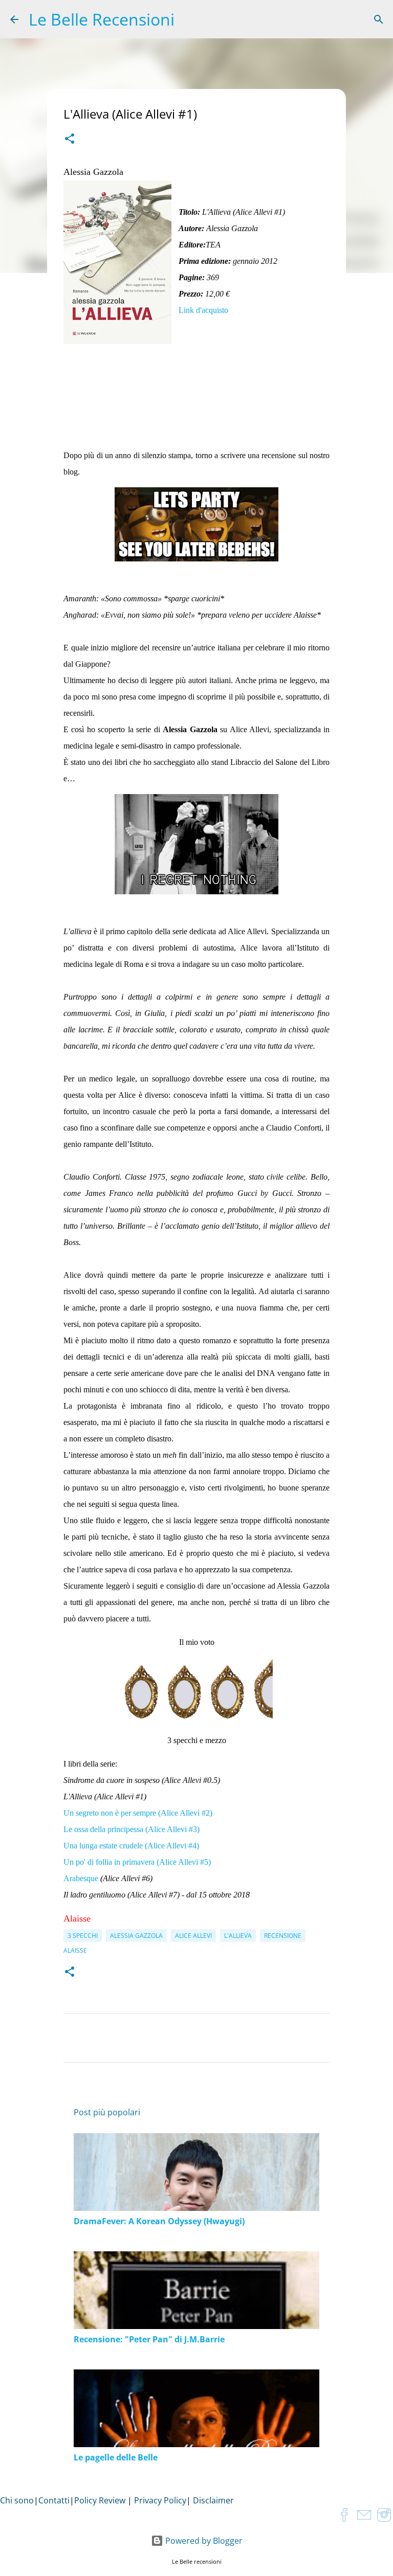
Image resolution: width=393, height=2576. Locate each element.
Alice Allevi (193, 1936)
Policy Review (100, 2500)
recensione (283, 1936)
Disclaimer (213, 2500)
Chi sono (17, 2500)
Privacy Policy (160, 2500)
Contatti (54, 2500)
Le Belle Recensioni (102, 19)
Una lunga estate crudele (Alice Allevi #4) (131, 1846)
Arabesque (82, 1878)
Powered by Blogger (203, 2541)
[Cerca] (379, 19)
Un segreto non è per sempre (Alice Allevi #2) (138, 1813)
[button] (70, 140)
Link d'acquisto (203, 310)
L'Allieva (238, 1936)
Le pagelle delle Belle (116, 2457)
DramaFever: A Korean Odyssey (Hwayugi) (159, 2221)
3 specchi (83, 1936)
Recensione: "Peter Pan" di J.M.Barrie (149, 2339)
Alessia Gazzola (136, 1936)
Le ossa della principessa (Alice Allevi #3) (132, 1829)
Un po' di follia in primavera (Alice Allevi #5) (137, 1862)
